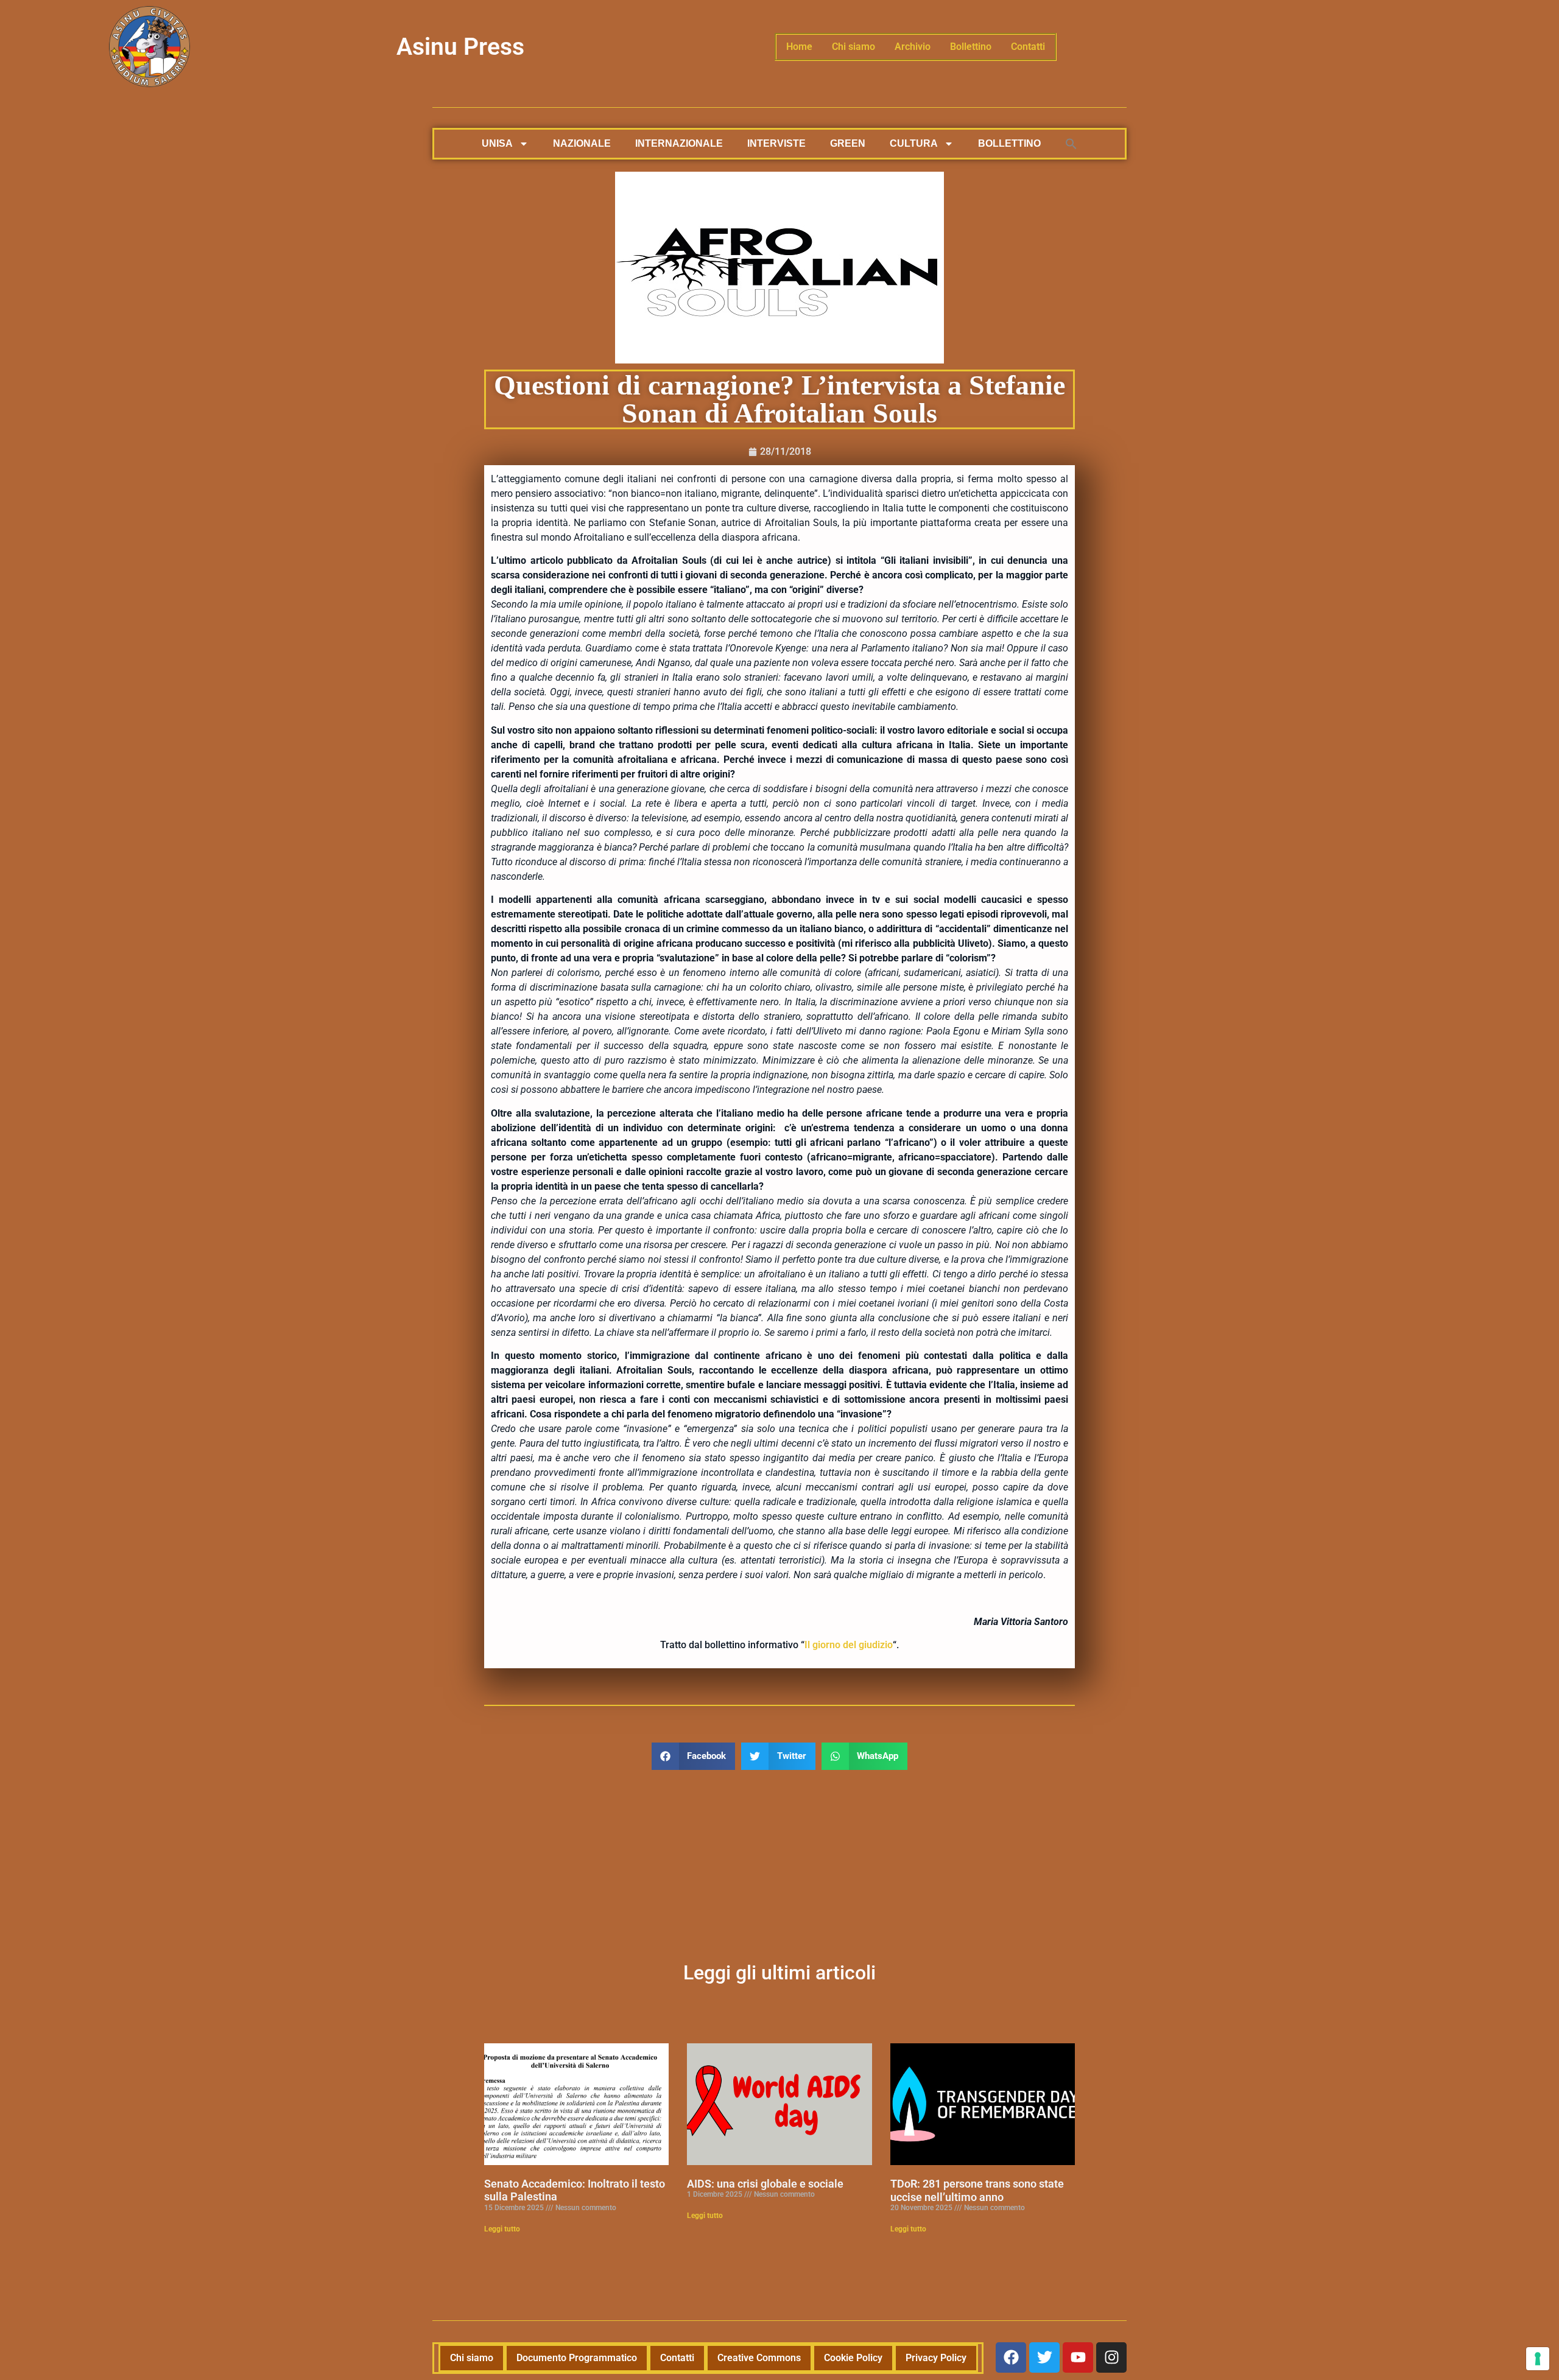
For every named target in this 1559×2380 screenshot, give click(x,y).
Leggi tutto (502, 2229)
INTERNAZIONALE (679, 143)
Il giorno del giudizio (849, 1645)
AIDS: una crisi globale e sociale (765, 2184)
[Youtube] (1078, 2357)
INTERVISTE (776, 143)
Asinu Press (460, 47)
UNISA (497, 143)
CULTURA (914, 143)
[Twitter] (1044, 2357)
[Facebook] (1011, 2357)
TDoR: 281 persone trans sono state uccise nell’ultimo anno (977, 2190)
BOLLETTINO (1009, 143)
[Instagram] (1111, 2357)
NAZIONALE (582, 143)
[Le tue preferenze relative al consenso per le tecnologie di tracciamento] (1538, 2359)
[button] (1071, 144)
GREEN (848, 143)
